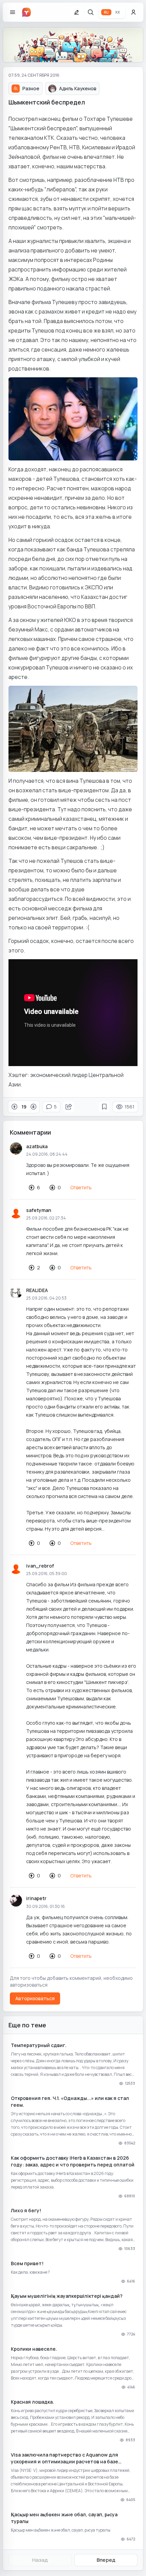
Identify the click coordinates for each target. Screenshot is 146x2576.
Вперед (106, 2560)
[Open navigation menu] (13, 12)
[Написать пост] (76, 12)
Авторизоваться (35, 1998)
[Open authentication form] (133, 12)
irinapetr (36, 1898)
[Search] (91, 12)
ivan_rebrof (40, 1566)
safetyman (39, 1210)
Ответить (81, 1187)
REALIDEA (37, 1290)
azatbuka (37, 1146)
